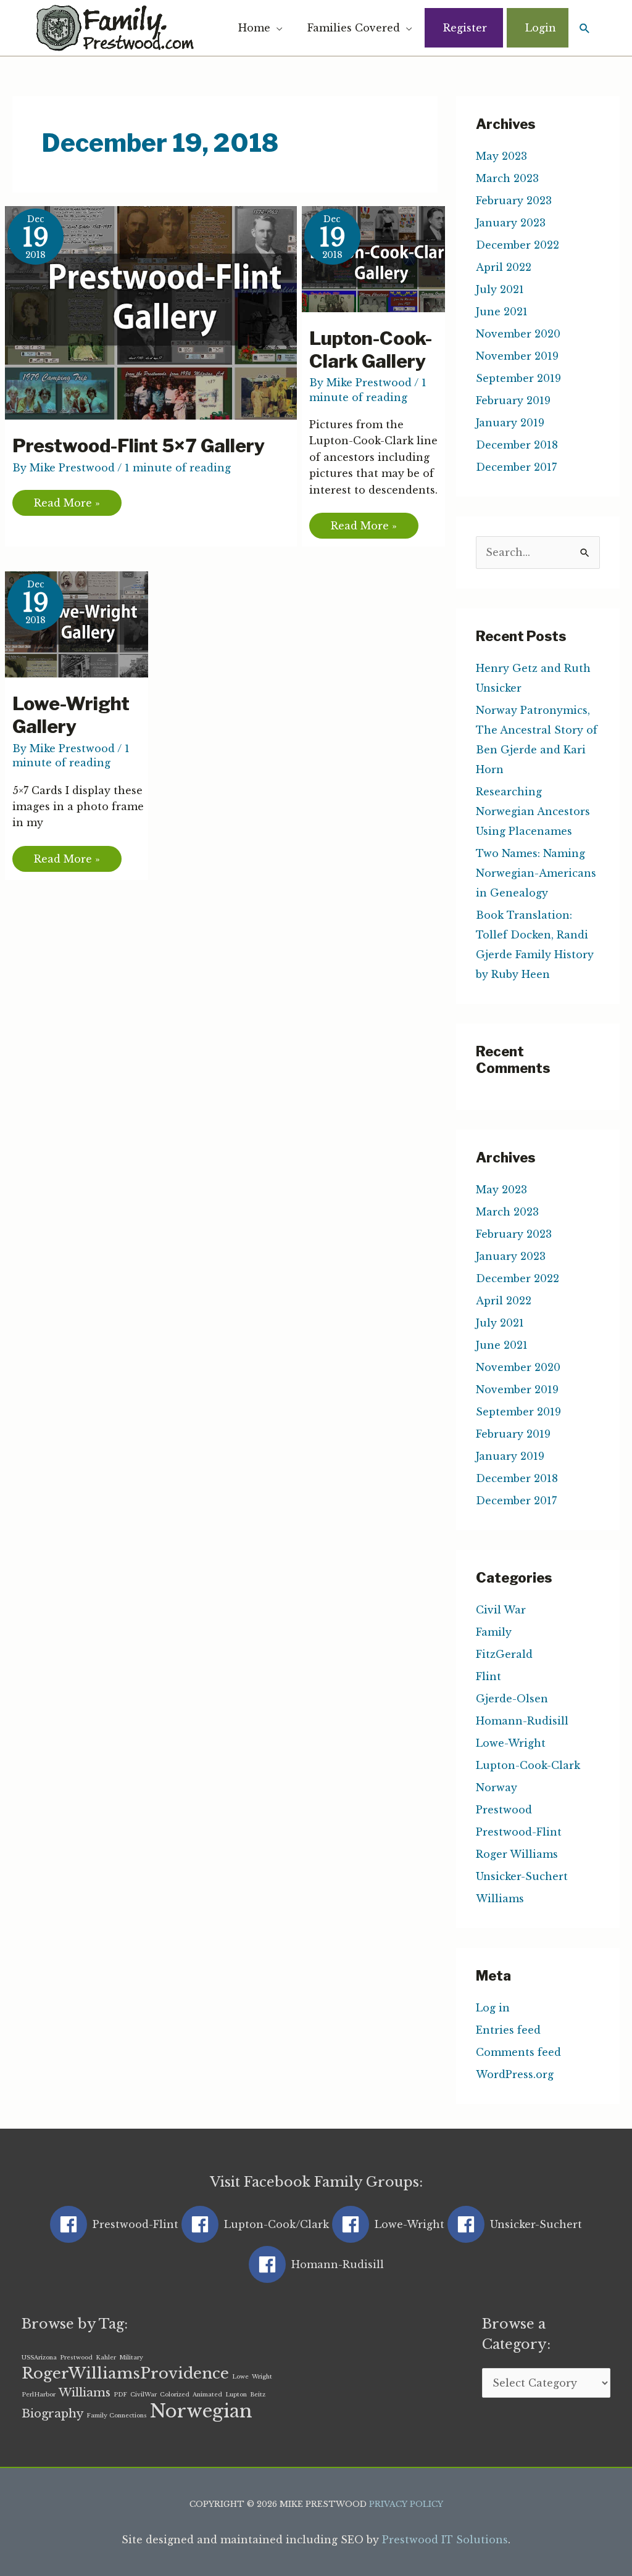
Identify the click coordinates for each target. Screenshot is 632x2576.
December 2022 (518, 245)
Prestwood (504, 1810)
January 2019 (510, 423)
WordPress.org (515, 2074)
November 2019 (517, 356)
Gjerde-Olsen (512, 1699)
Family (494, 1632)
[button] (585, 28)
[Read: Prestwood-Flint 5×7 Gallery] (158, 312)
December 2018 (517, 445)
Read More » (67, 499)
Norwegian (201, 2411)
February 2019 (513, 400)
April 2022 (504, 267)
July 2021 (500, 289)
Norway (497, 1787)
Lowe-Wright (511, 1743)
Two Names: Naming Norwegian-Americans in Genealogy (536, 873)
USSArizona (39, 2358)
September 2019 (518, 378)
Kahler (106, 2358)
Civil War (501, 1610)
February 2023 (514, 201)
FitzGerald (504, 1654)
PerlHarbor (39, 2395)
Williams (500, 1899)
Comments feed (518, 2052)
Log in (493, 2008)
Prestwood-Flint (519, 1832)
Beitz (258, 2395)
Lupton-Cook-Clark (528, 1765)
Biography (52, 2413)
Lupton (236, 2395)
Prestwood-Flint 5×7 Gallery (139, 445)
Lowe (240, 2377)
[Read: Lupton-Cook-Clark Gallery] (381, 258)
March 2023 (507, 178)
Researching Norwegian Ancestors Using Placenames (533, 811)
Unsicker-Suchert (522, 1876)
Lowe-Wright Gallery (71, 715)
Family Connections (117, 2416)
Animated (207, 2395)
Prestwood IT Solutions (445, 2540)
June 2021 (502, 312)
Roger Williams (517, 1854)
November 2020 (518, 334)
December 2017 (516, 467)
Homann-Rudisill (522, 1721)
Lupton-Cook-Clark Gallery (371, 350)
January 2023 (511, 223)
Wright (262, 2377)
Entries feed (508, 2030)
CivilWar (143, 2395)
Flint (489, 1676)
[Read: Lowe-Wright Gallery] (84, 623)
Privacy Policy (406, 2504)
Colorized (175, 2395)
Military (131, 2358)
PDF (120, 2395)
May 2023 (501, 156)
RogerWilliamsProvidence (125, 2373)
